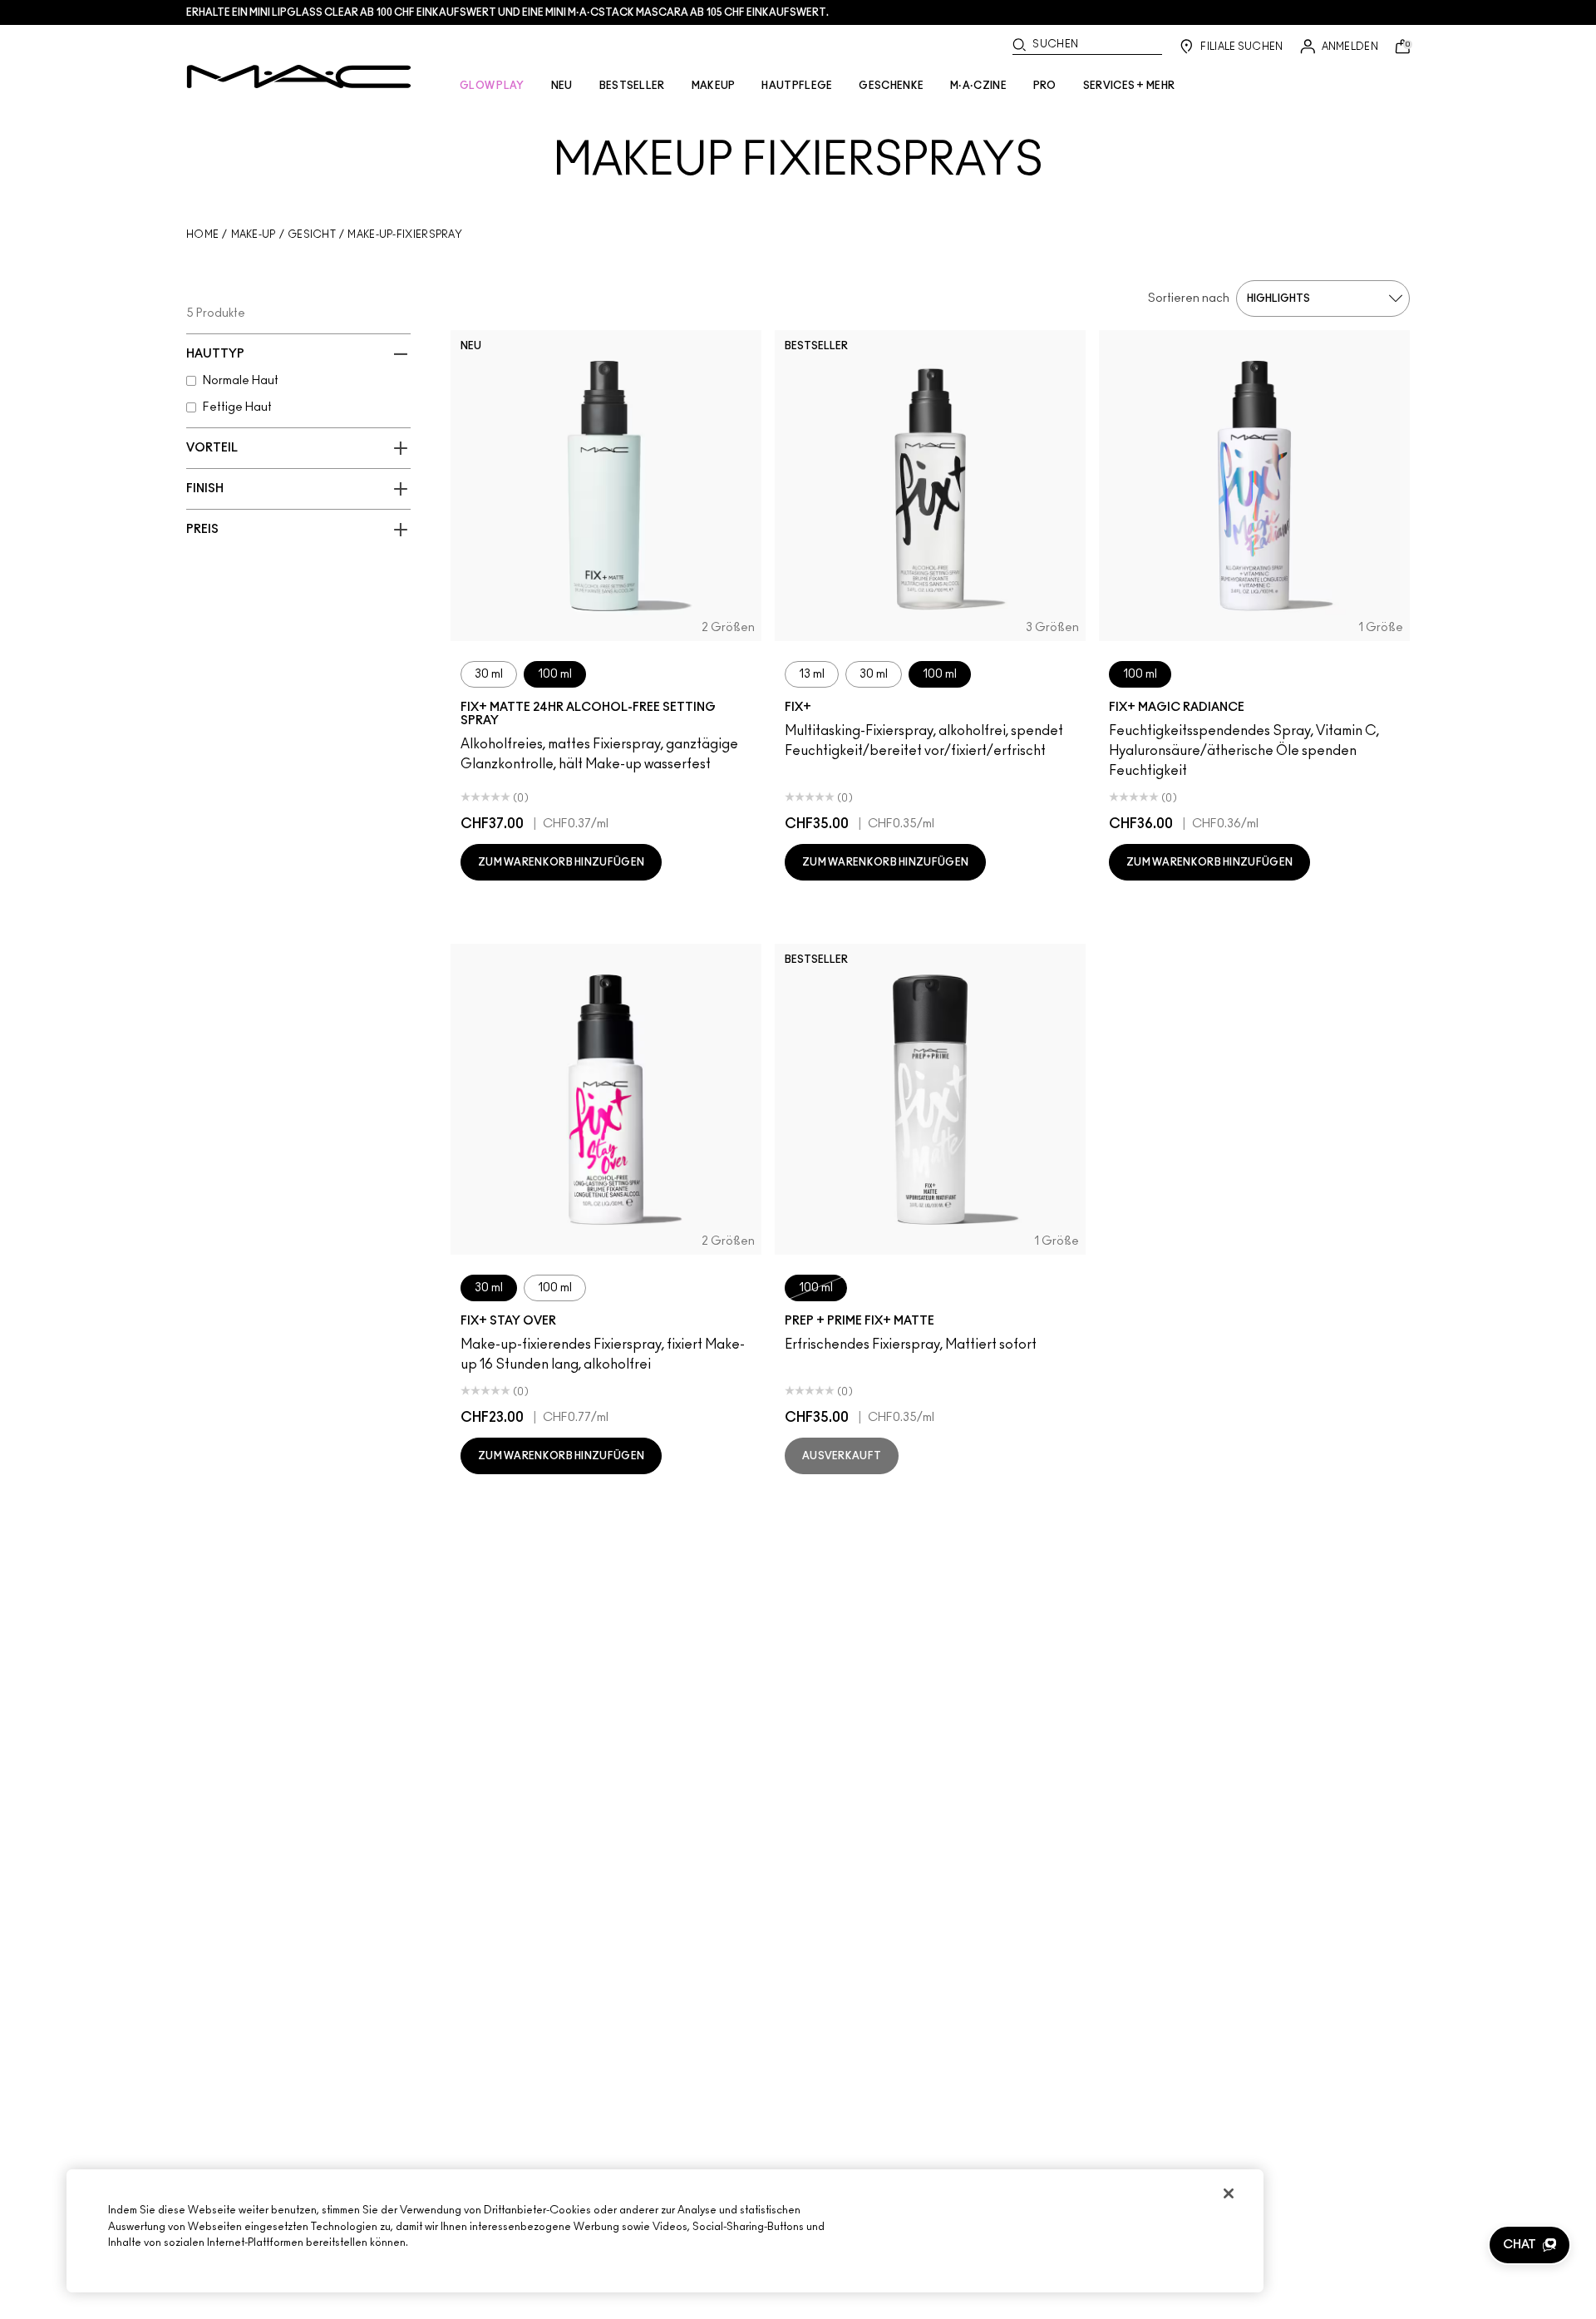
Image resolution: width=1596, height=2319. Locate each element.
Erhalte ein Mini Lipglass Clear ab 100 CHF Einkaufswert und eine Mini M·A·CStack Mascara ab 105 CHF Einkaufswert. (507, 12)
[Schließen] (1229, 2193)
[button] (1529, 2245)
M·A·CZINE (978, 86)
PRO (1045, 86)
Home (202, 234)
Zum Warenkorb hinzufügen (561, 862)
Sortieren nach (1189, 299)
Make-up (254, 234)
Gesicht (312, 234)
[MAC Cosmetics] (299, 76)
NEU (562, 86)
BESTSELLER (632, 86)
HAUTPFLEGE (797, 86)
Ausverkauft (842, 1456)
